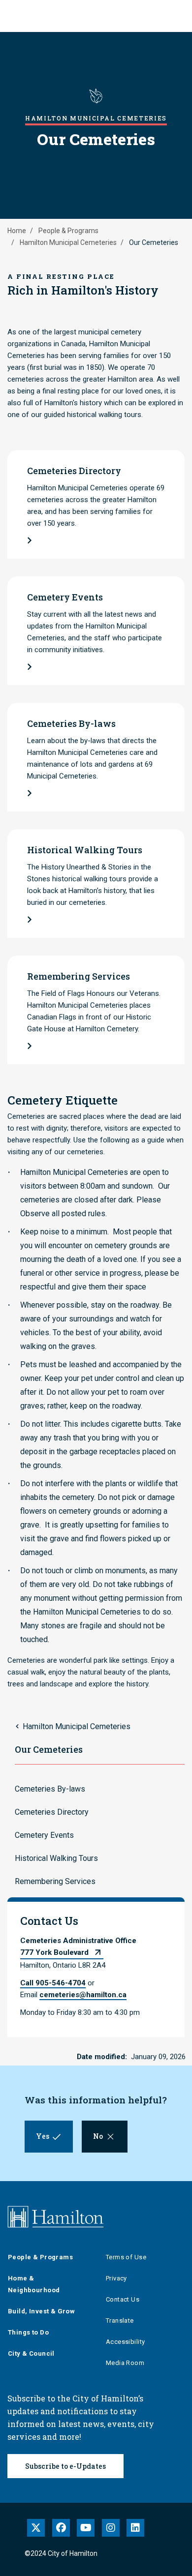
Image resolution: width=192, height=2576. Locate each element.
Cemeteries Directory (52, 1812)
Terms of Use (126, 2257)
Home (17, 231)
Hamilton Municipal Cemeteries (68, 242)
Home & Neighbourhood (34, 2284)
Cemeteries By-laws (50, 1789)
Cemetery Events (44, 1835)
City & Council (31, 2353)
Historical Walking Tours (56, 1858)
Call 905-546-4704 (53, 1983)
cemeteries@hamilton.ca (83, 1995)
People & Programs (68, 231)
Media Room (125, 2363)
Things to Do (28, 2332)
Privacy (116, 2278)
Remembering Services (55, 1881)
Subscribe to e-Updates (65, 2466)
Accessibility (125, 2342)
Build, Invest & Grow (41, 2311)
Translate (120, 2321)
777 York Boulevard (54, 1952)
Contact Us (123, 2299)
